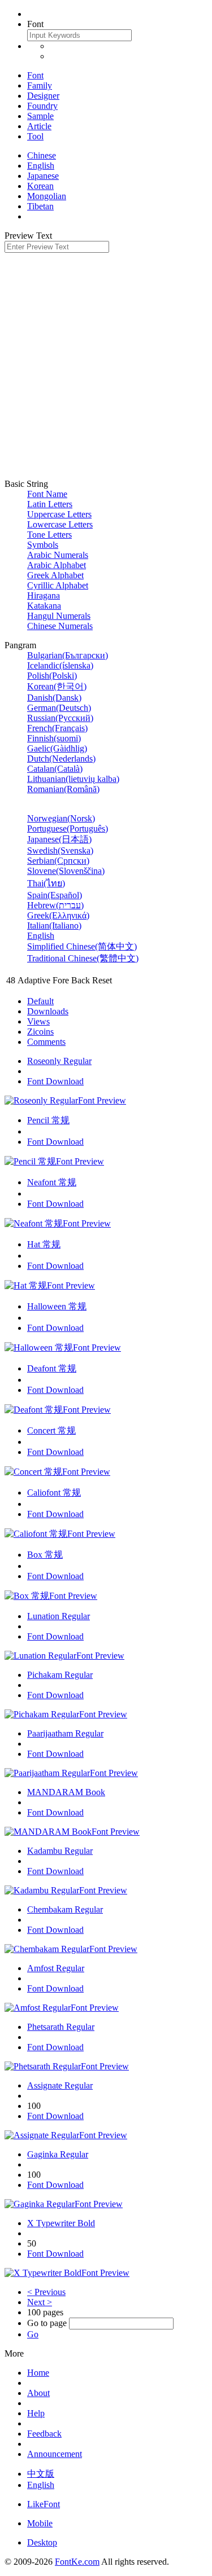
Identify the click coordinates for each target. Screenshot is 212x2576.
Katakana (44, 606)
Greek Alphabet (55, 575)
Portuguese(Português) (68, 828)
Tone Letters (49, 535)
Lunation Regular (59, 1616)
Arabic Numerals (58, 555)
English (41, 166)
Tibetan (40, 206)
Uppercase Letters (59, 514)
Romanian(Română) (63, 789)
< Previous (46, 2292)
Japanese (43, 176)
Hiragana (44, 595)
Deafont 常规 (52, 1368)
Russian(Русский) (60, 718)
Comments (46, 1042)
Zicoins (40, 1032)
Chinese (42, 155)
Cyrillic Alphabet (58, 585)
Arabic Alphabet (57, 565)
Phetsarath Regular (61, 2027)
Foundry (42, 106)
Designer (43, 96)
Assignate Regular (60, 2085)
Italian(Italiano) (54, 926)
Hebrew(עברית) (55, 905)
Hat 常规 (44, 1244)
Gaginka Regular (58, 2154)
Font (35, 75)
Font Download (55, 1081)
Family (40, 85)
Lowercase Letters (60, 524)
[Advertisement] (106, 364)
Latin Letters (50, 504)
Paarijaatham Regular (65, 1733)
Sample (40, 116)
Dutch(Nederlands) (61, 759)
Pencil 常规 (48, 1120)
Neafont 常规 (52, 1182)
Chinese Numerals (60, 626)
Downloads (48, 1011)
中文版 (41, 2474)
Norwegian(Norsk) (61, 818)
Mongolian (47, 196)
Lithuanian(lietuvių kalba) (73, 779)
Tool (35, 136)
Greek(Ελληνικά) (58, 915)
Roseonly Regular (59, 1061)
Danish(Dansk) (54, 698)
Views (38, 1021)
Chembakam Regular (65, 1909)
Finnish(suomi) (54, 738)
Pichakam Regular (60, 1675)
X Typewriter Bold (61, 2223)
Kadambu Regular (60, 1851)
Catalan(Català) (55, 769)
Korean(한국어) (57, 686)
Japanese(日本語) (59, 839)
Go (33, 2334)
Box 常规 (45, 1555)
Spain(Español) (55, 895)
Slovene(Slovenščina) (66, 871)
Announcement (55, 2454)
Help (36, 2413)
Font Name (47, 494)
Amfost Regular (56, 1968)
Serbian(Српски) (58, 861)
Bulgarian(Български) (68, 655)
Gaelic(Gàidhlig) (57, 748)
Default (40, 1001)
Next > (40, 2302)
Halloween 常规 (57, 1306)
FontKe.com (77, 2562)
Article (39, 126)
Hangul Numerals (59, 616)
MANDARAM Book (66, 1792)
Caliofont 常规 (54, 1493)
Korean (40, 186)
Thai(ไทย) (46, 883)
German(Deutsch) (59, 708)
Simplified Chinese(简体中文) (82, 946)
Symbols (43, 545)
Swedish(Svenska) (60, 850)
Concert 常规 (51, 1430)
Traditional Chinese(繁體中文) (83, 958)
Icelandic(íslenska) (60, 665)
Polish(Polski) (52, 676)
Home (38, 2373)
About (38, 2393)
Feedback (44, 2434)
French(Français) (57, 728)
